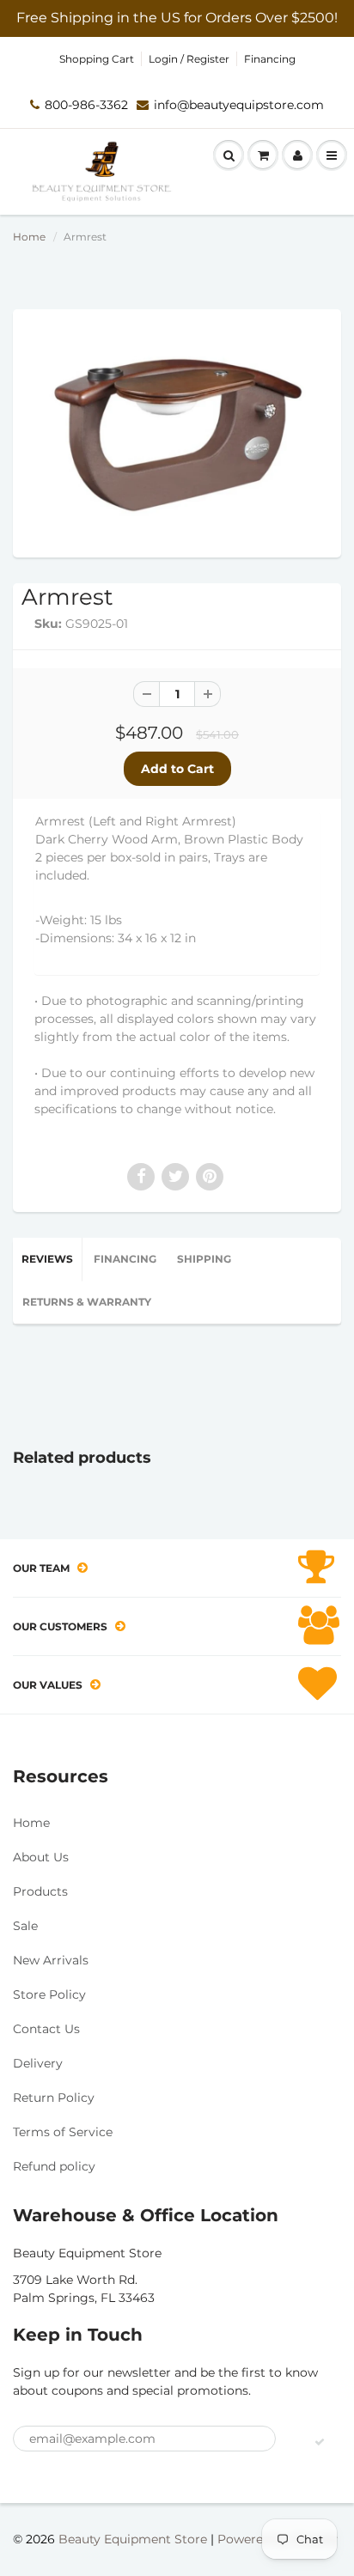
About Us (41, 1857)
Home (29, 237)
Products (40, 1891)
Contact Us (46, 2029)
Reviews (47, 1259)
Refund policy (54, 2166)
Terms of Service (63, 2132)
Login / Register (189, 59)
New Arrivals (51, 1960)
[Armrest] (177, 431)
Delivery (38, 2063)
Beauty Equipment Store (133, 2539)
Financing (270, 59)
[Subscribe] (320, 2442)
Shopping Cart (97, 59)
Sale (25, 1926)
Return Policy (54, 2098)
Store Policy (49, 1994)
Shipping (204, 1259)
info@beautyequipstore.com (239, 105)
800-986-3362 (86, 105)
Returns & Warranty (87, 1302)
